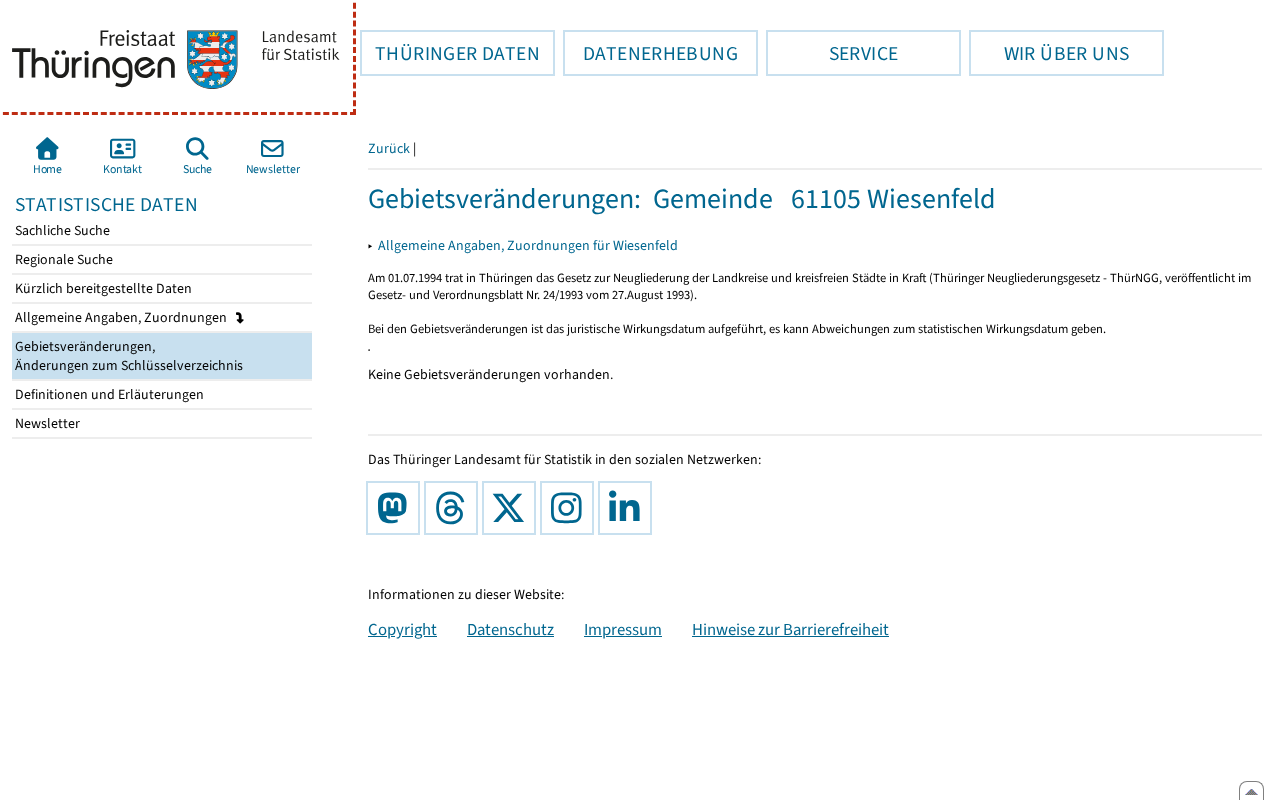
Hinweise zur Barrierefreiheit (790, 629)
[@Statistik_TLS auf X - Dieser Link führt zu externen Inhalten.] (513, 508)
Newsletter (46, 423)
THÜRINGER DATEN (450, 53)
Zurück (389, 148)
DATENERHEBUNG (650, 53)
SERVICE (832, 53)
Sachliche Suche (61, 230)
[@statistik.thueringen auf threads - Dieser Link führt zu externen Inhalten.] (455, 508)
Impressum (623, 629)
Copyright (402, 629)
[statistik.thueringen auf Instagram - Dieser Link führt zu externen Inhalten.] (571, 508)
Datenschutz (510, 629)
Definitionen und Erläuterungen (108, 394)
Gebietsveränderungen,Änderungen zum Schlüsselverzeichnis (127, 356)
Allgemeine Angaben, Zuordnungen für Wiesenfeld (528, 245)
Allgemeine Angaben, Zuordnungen (122, 317)
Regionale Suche (62, 259)
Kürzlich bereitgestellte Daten (102, 288)
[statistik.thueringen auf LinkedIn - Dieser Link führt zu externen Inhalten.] (629, 508)
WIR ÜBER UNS (1049, 53)
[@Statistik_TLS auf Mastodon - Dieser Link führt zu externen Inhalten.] (397, 508)
